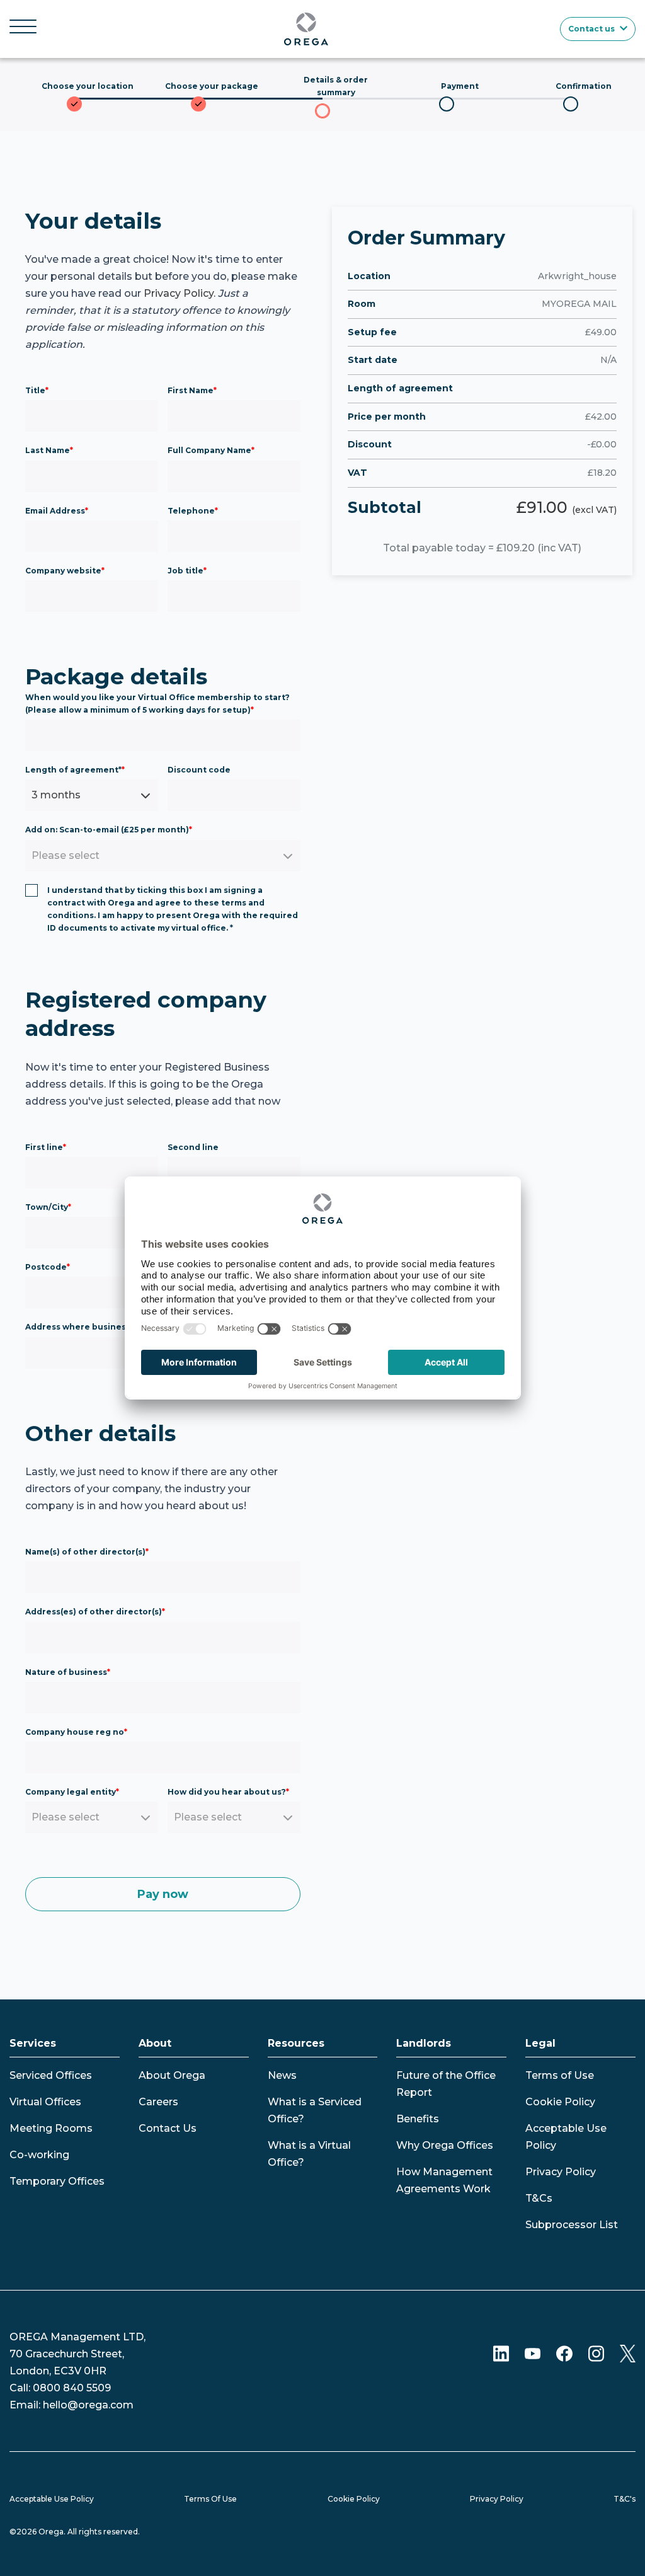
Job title (187, 571)
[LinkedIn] (501, 2353)
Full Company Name (211, 450)
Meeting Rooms (51, 2128)
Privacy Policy (179, 293)
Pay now (163, 1894)
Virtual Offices (45, 2102)
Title (37, 390)
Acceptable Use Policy (52, 2499)
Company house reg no (76, 1732)
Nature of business (68, 1672)
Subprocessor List (572, 2225)
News (282, 2075)
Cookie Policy (560, 2102)
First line (46, 1147)
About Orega (172, 2075)
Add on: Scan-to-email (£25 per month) (109, 830)
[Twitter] (628, 2353)
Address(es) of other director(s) (95, 1612)
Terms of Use (560, 2075)
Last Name (49, 450)
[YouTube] (533, 2353)
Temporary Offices (57, 2181)
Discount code (199, 770)
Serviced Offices (51, 2075)
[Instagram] (596, 2353)
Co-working (39, 2155)
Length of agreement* (75, 770)
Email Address (57, 511)
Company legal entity (72, 1792)
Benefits (418, 2119)
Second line (193, 1147)
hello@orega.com (88, 2405)
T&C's (625, 2499)
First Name (192, 390)
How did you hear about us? (228, 1792)
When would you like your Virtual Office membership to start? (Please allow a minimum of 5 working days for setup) (157, 704)
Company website (65, 571)
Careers (158, 2102)
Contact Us (168, 2128)
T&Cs (539, 2198)
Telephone (193, 511)
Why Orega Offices (445, 2145)
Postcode (48, 1267)
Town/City (48, 1207)
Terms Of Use (210, 2499)
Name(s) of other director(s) (87, 1552)
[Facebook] (564, 2353)
